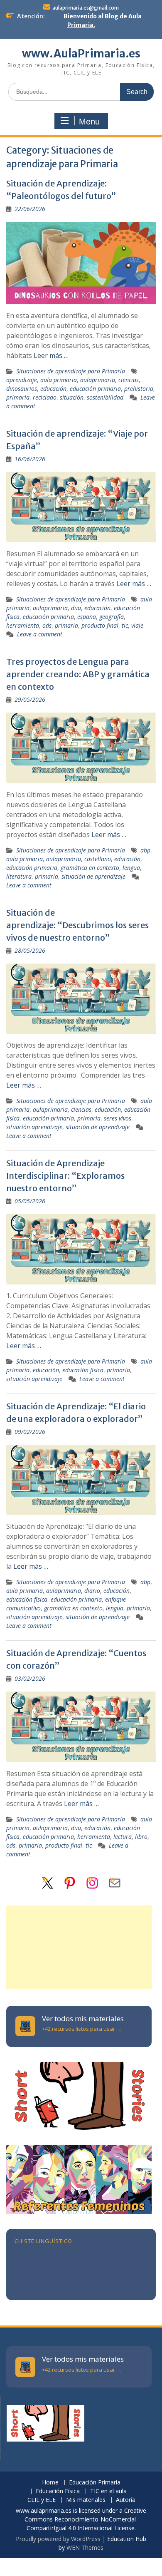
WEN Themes (85, 2547)
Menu (89, 122)
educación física (83, 1370)
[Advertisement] (79, 1947)
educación (53, 389)
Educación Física (58, 2491)
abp (145, 850)
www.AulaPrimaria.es (81, 53)
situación (72, 397)
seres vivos (118, 1118)
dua (76, 608)
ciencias (129, 380)
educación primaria (95, 389)
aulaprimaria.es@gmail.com (86, 8)
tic (125, 625)
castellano (98, 859)
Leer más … (51, 355)
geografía (112, 617)
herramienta (23, 625)
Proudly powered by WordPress (58, 2539)
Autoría (126, 2500)
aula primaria (59, 380)
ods (47, 625)
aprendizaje (22, 380)
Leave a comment (40, 634)
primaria (18, 397)
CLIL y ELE (42, 2500)
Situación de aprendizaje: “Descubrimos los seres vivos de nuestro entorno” (77, 925)
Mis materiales (86, 2500)
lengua (131, 868)
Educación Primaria (95, 2483)
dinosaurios (22, 389)
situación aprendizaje (34, 1127)
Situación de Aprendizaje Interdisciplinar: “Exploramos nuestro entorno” (65, 1176)
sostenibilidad (105, 397)
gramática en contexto (90, 868)
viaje (137, 625)
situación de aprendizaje (93, 876)
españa (87, 617)
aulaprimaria (98, 380)
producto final (100, 625)
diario (92, 1591)
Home (50, 2483)
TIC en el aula (108, 2491)
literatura (19, 876)
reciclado (45, 397)
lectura (123, 1837)
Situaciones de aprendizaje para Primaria (71, 371)
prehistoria (139, 389)
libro (141, 1837)
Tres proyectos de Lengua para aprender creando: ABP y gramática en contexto (78, 674)
